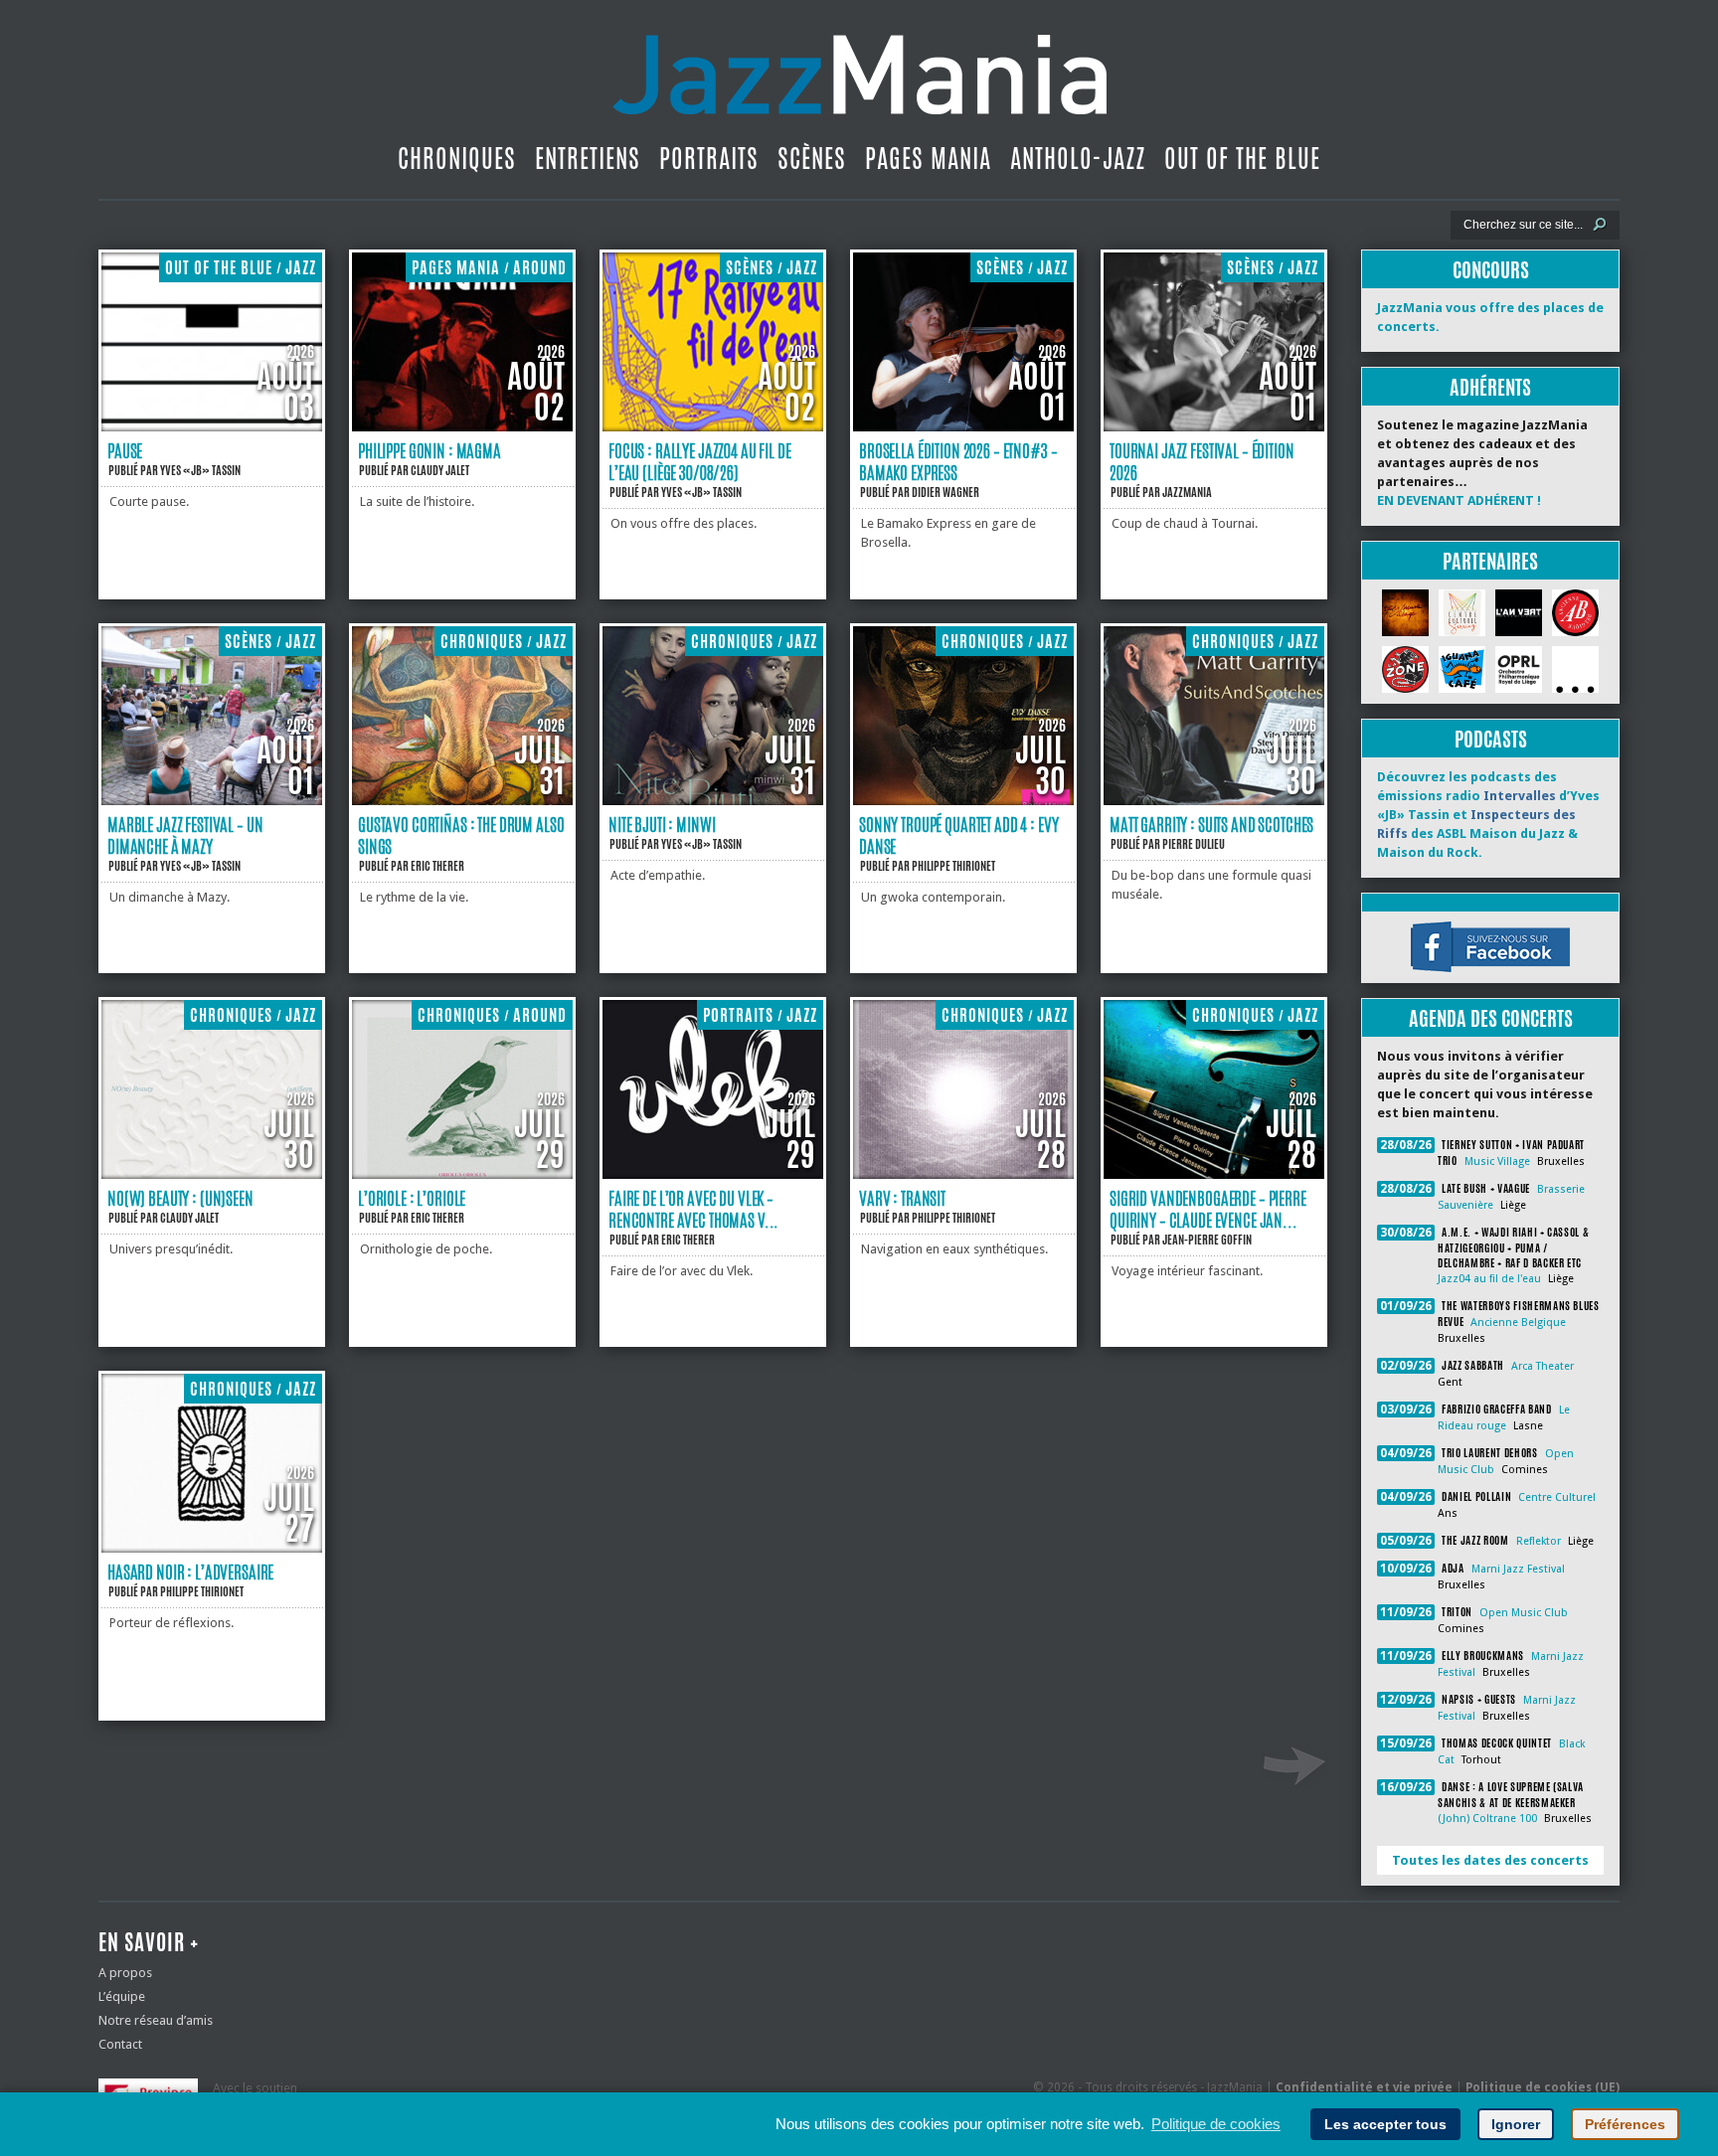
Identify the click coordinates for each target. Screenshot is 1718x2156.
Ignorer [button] (1516, 2124)
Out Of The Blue (1242, 158)
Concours (1491, 270)
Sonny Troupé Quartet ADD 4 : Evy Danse (958, 835)
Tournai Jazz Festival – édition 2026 (1202, 461)
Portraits (709, 158)
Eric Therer (437, 866)
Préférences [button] (1625, 2124)
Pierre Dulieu (1194, 844)
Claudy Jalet (440, 470)
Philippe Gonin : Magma (429, 450)
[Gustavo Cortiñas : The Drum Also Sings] (462, 801)
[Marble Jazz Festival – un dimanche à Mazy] (212, 801)
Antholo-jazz (1078, 158)
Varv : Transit (902, 1198)
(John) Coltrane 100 (1487, 1819)
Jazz (301, 268)
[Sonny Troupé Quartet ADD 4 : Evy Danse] (963, 801)
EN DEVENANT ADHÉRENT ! (1459, 500)
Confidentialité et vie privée (1364, 2087)
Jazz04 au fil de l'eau (1489, 1279)
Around (540, 268)
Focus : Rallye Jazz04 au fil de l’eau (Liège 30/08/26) (700, 461)
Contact (120, 2044)
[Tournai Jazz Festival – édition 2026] (1214, 427)
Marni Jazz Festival (1518, 1569)
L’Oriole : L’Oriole (412, 1198)
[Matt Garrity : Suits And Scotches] (1214, 801)
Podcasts (1491, 739)
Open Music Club (1524, 1613)
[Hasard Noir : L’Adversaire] (212, 1548)
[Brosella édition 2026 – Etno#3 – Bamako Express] (963, 427)
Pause (125, 450)
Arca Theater (1543, 1366)
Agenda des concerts (1491, 1018)
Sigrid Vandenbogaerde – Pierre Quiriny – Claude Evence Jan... (1208, 1209)
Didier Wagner (945, 492)
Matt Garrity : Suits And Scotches (1211, 824)
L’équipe (122, 1996)
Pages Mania (928, 158)
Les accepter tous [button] (1385, 2124)
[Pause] (212, 427)
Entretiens (588, 158)
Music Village (1497, 1161)
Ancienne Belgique (1518, 1323)
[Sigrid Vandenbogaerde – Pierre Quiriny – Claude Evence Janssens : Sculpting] (1214, 1174)
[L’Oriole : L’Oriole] (462, 1174)
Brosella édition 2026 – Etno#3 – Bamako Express (958, 461)
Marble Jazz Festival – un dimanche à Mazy (185, 835)
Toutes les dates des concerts (1490, 1860)
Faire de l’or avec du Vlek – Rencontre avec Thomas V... (693, 1209)
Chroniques (457, 158)
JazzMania (1187, 492)
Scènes (812, 158)
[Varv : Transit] (963, 1174)
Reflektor (1539, 1541)
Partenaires (1490, 561)
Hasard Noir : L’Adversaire (190, 1572)
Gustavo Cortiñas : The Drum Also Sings (461, 835)
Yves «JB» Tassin (200, 470)
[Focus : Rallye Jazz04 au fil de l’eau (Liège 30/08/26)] (713, 427)
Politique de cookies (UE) (1543, 2087)
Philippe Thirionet (953, 866)
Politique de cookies (1216, 2124)
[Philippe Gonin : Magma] (462, 427)
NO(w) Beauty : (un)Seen (180, 1198)
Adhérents (1490, 387)
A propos (125, 1973)
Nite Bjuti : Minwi (662, 824)
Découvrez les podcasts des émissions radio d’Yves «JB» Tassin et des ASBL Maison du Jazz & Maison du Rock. (1488, 815)
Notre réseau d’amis (156, 2020)
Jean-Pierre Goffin (1207, 1240)
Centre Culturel (1557, 1497)
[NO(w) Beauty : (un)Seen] (212, 1174)
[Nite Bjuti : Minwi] (713, 801)
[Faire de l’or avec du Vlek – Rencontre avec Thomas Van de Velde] (713, 1174)
